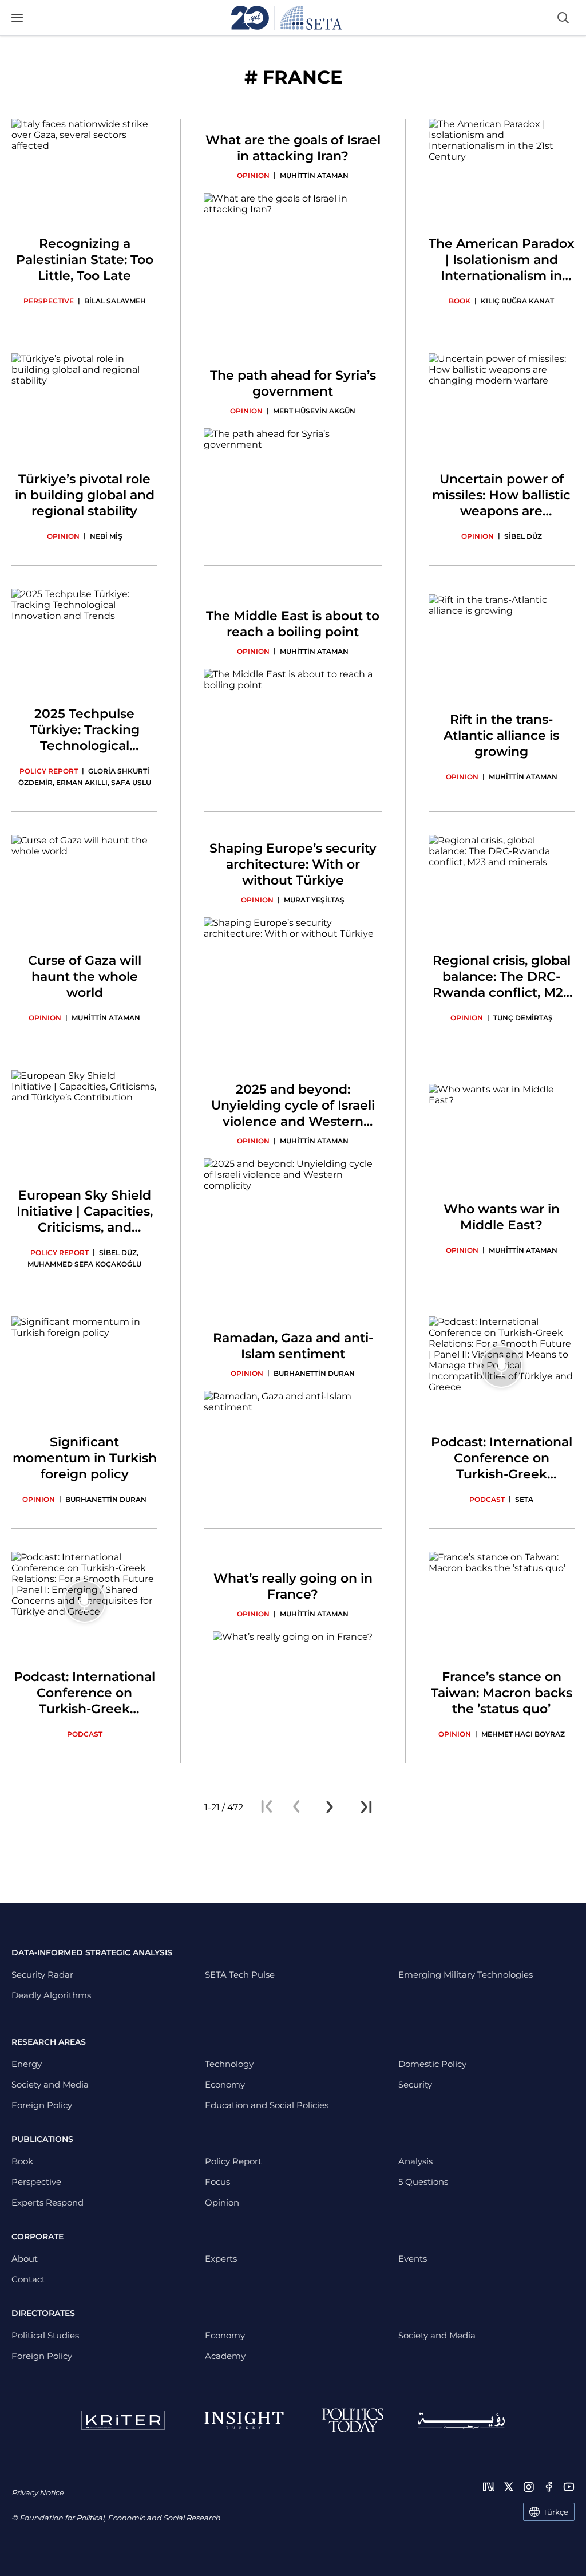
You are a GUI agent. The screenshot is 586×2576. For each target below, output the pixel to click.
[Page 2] (330, 1807)
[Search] (563, 18)
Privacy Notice (37, 2492)
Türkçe (556, 2512)
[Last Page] (366, 1807)
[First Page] (267, 1807)
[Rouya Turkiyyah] (461, 2421)
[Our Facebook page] (549, 2487)
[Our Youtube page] (569, 2487)
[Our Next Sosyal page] (489, 2487)
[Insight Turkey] (243, 2420)
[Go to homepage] (287, 18)
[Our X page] (509, 2487)
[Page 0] (296, 1807)
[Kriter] (123, 2420)
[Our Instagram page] (529, 2487)
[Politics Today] (353, 2420)
